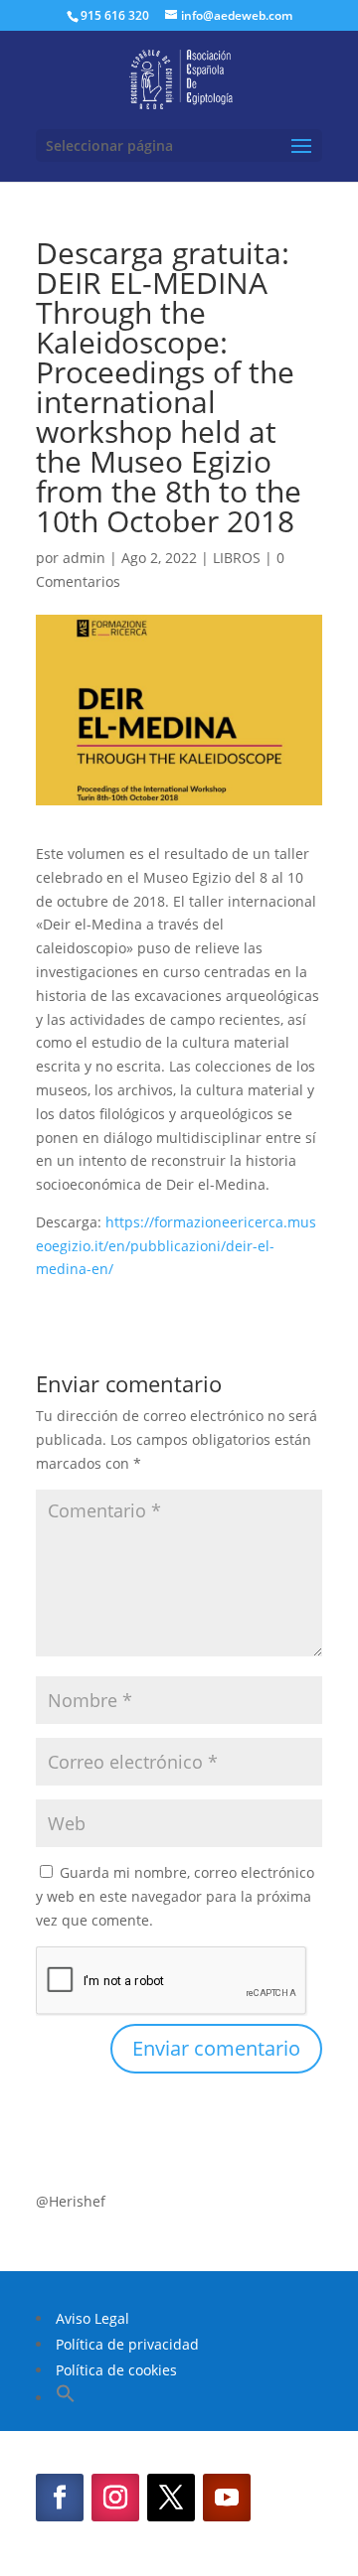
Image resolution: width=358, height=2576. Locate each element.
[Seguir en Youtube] (227, 2498)
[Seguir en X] (171, 2498)
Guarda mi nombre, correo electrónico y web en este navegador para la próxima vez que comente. (175, 1896)
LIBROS (237, 558)
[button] (66, 2398)
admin (84, 558)
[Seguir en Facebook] (60, 2498)
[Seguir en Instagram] (115, 2498)
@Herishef (71, 2201)
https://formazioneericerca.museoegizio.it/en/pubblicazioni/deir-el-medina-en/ (176, 1246)
